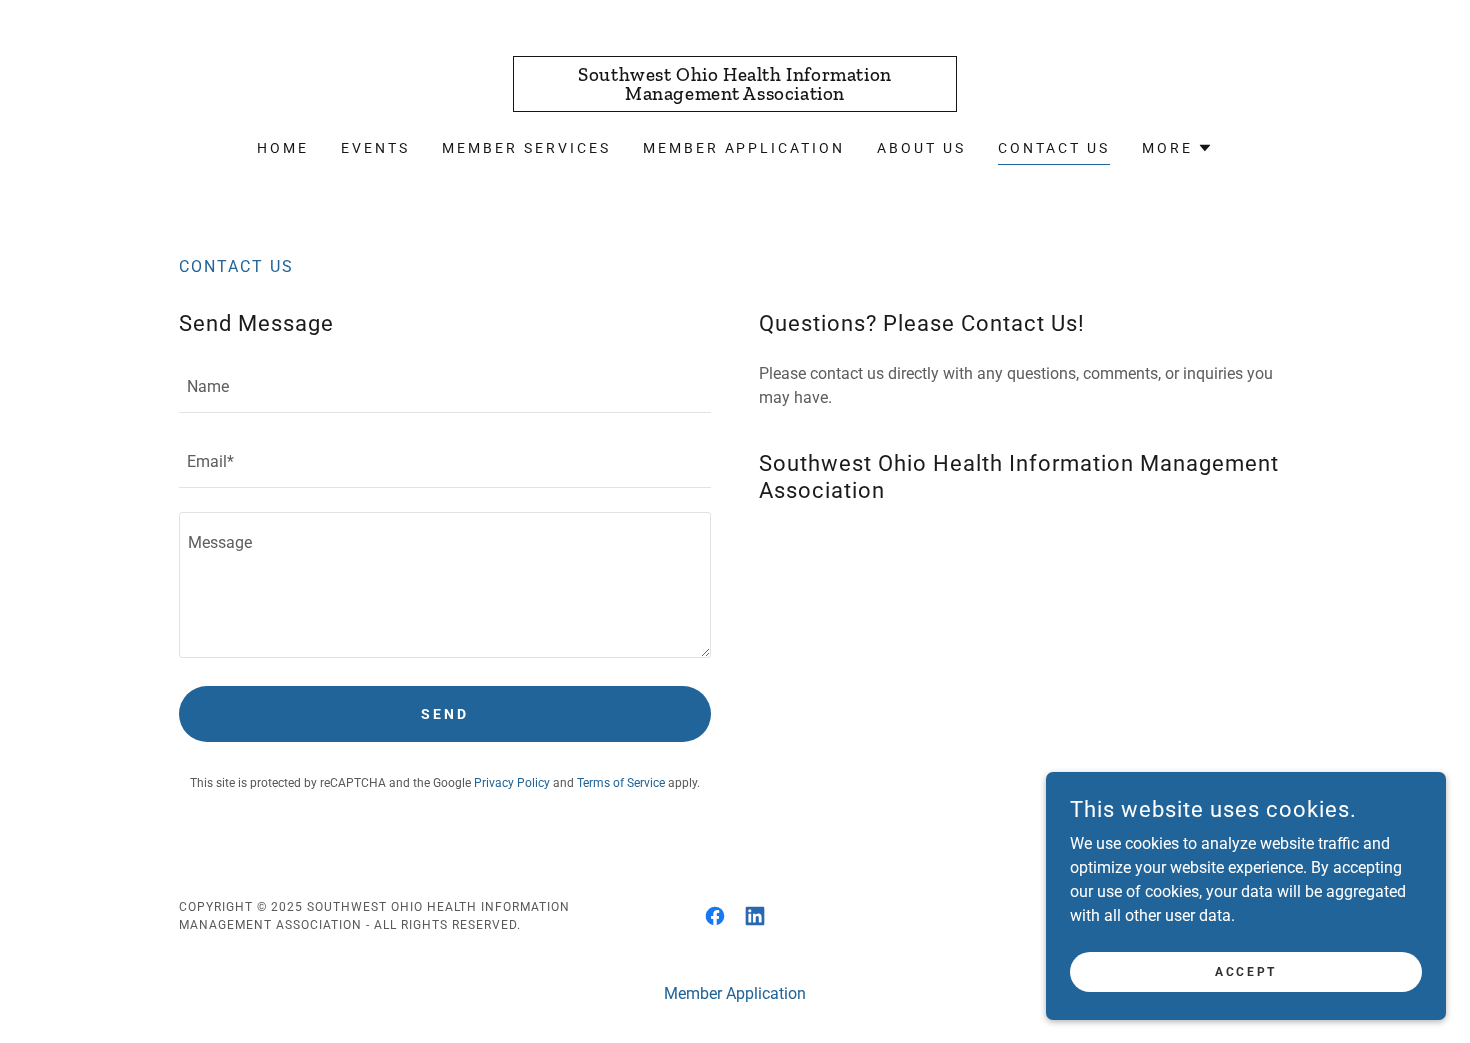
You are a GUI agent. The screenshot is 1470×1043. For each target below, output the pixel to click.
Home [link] (283, 148)
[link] (735, 94)
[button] (1177, 148)
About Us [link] (921, 148)
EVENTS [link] (375, 148)
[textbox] (445, 387)
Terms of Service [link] (621, 783)
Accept (1245, 971)
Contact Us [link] (1054, 148)
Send (445, 714)
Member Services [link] (526, 148)
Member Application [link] (744, 148)
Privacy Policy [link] (512, 783)
